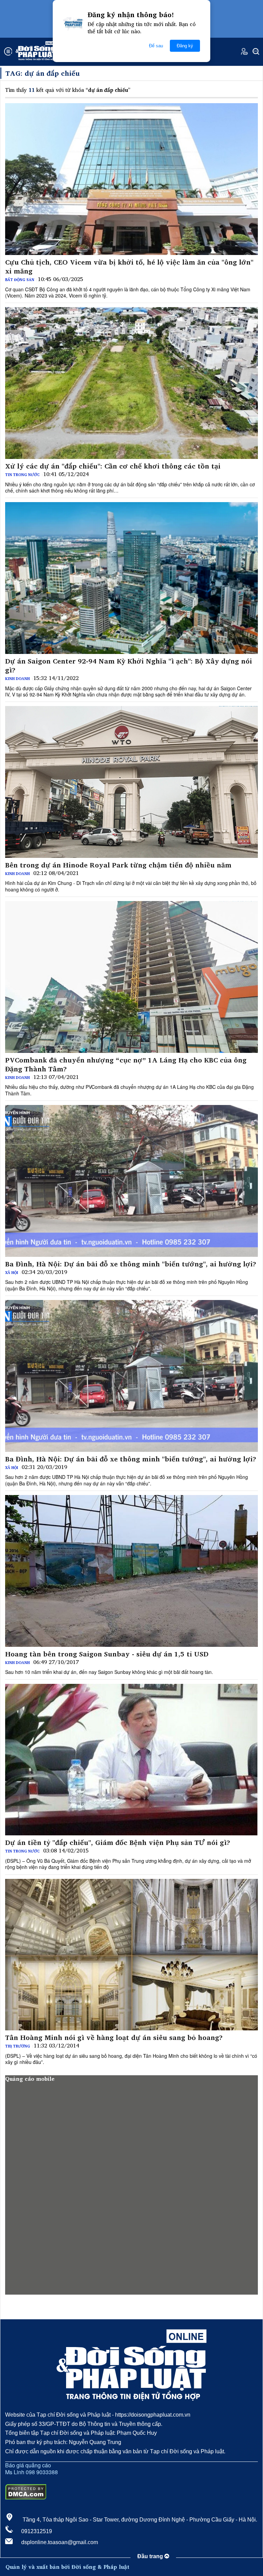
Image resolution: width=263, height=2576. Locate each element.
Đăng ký (185, 46)
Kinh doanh (17, 679)
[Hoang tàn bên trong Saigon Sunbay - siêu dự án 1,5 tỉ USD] (131, 1571)
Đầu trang (151, 2556)
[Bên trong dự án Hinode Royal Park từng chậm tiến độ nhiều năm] (131, 782)
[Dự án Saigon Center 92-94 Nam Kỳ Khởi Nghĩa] (131, 578)
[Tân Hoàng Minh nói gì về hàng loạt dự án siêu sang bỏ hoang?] (131, 1955)
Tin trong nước (22, 475)
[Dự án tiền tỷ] (131, 1760)
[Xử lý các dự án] (131, 383)
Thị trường (18, 2046)
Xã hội (12, 1273)
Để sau (156, 46)
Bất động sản (20, 280)
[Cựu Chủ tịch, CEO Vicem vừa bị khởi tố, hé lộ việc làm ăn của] (131, 179)
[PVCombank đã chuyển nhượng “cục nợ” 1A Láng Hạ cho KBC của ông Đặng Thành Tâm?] (131, 977)
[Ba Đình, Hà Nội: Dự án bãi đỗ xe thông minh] (131, 1181)
